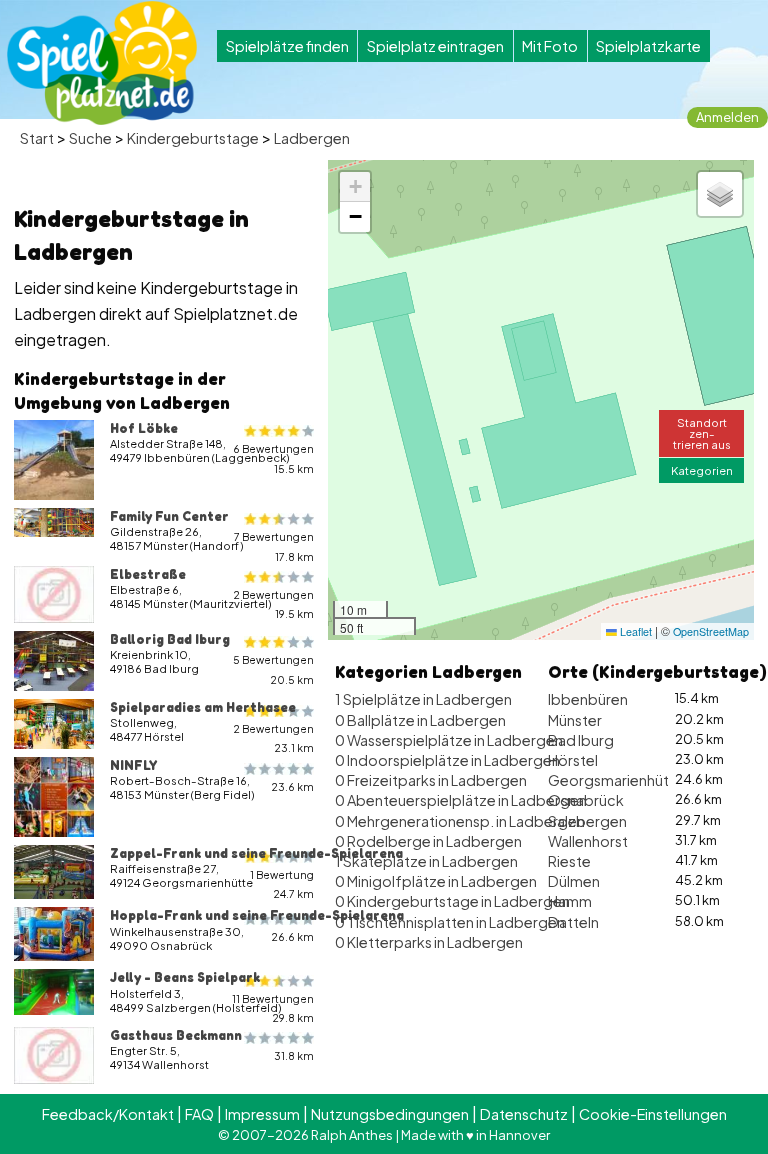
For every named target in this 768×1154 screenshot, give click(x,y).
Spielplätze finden (287, 46)
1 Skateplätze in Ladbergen (426, 861)
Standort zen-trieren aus (702, 433)
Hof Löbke (144, 428)
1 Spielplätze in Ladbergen (423, 699)
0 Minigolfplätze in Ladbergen (436, 881)
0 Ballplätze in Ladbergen (420, 720)
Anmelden (727, 117)
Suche (90, 138)
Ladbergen (312, 138)
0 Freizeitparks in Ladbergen (431, 780)
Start (37, 138)
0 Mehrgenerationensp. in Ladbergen (460, 821)
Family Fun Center (169, 516)
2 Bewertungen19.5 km (273, 604)
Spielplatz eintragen (435, 46)
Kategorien (702, 470)
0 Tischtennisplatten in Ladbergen (450, 922)
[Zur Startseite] (102, 63)
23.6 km (292, 786)
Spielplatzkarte (648, 46)
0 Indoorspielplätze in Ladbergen (447, 760)
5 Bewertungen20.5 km (273, 669)
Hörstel (573, 760)
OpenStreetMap (711, 631)
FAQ (199, 1114)
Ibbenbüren (588, 699)
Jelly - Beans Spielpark (185, 977)
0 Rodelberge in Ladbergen (428, 841)
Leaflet (634, 631)
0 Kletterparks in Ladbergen (429, 942)
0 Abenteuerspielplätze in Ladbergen (461, 800)
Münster (575, 720)
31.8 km (294, 1055)
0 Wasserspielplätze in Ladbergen (449, 740)
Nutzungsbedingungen (390, 1114)
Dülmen (574, 881)
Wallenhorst (588, 841)
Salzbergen (587, 821)
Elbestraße (148, 574)
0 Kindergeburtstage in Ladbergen (452, 901)
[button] (355, 187)
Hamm (570, 901)
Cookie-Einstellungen (653, 1114)
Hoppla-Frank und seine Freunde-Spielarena (257, 915)
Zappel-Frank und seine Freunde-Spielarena (256, 853)
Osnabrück (586, 800)
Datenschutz (524, 1114)
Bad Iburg (581, 740)
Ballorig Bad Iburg (170, 639)
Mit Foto (550, 46)
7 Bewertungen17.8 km (274, 546)
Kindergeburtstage (193, 138)
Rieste (569, 861)
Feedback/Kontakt (108, 1114)
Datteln (573, 922)
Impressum (262, 1114)
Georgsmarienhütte (616, 780)
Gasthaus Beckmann (176, 1035)
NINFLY (133, 765)
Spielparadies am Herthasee (203, 707)
